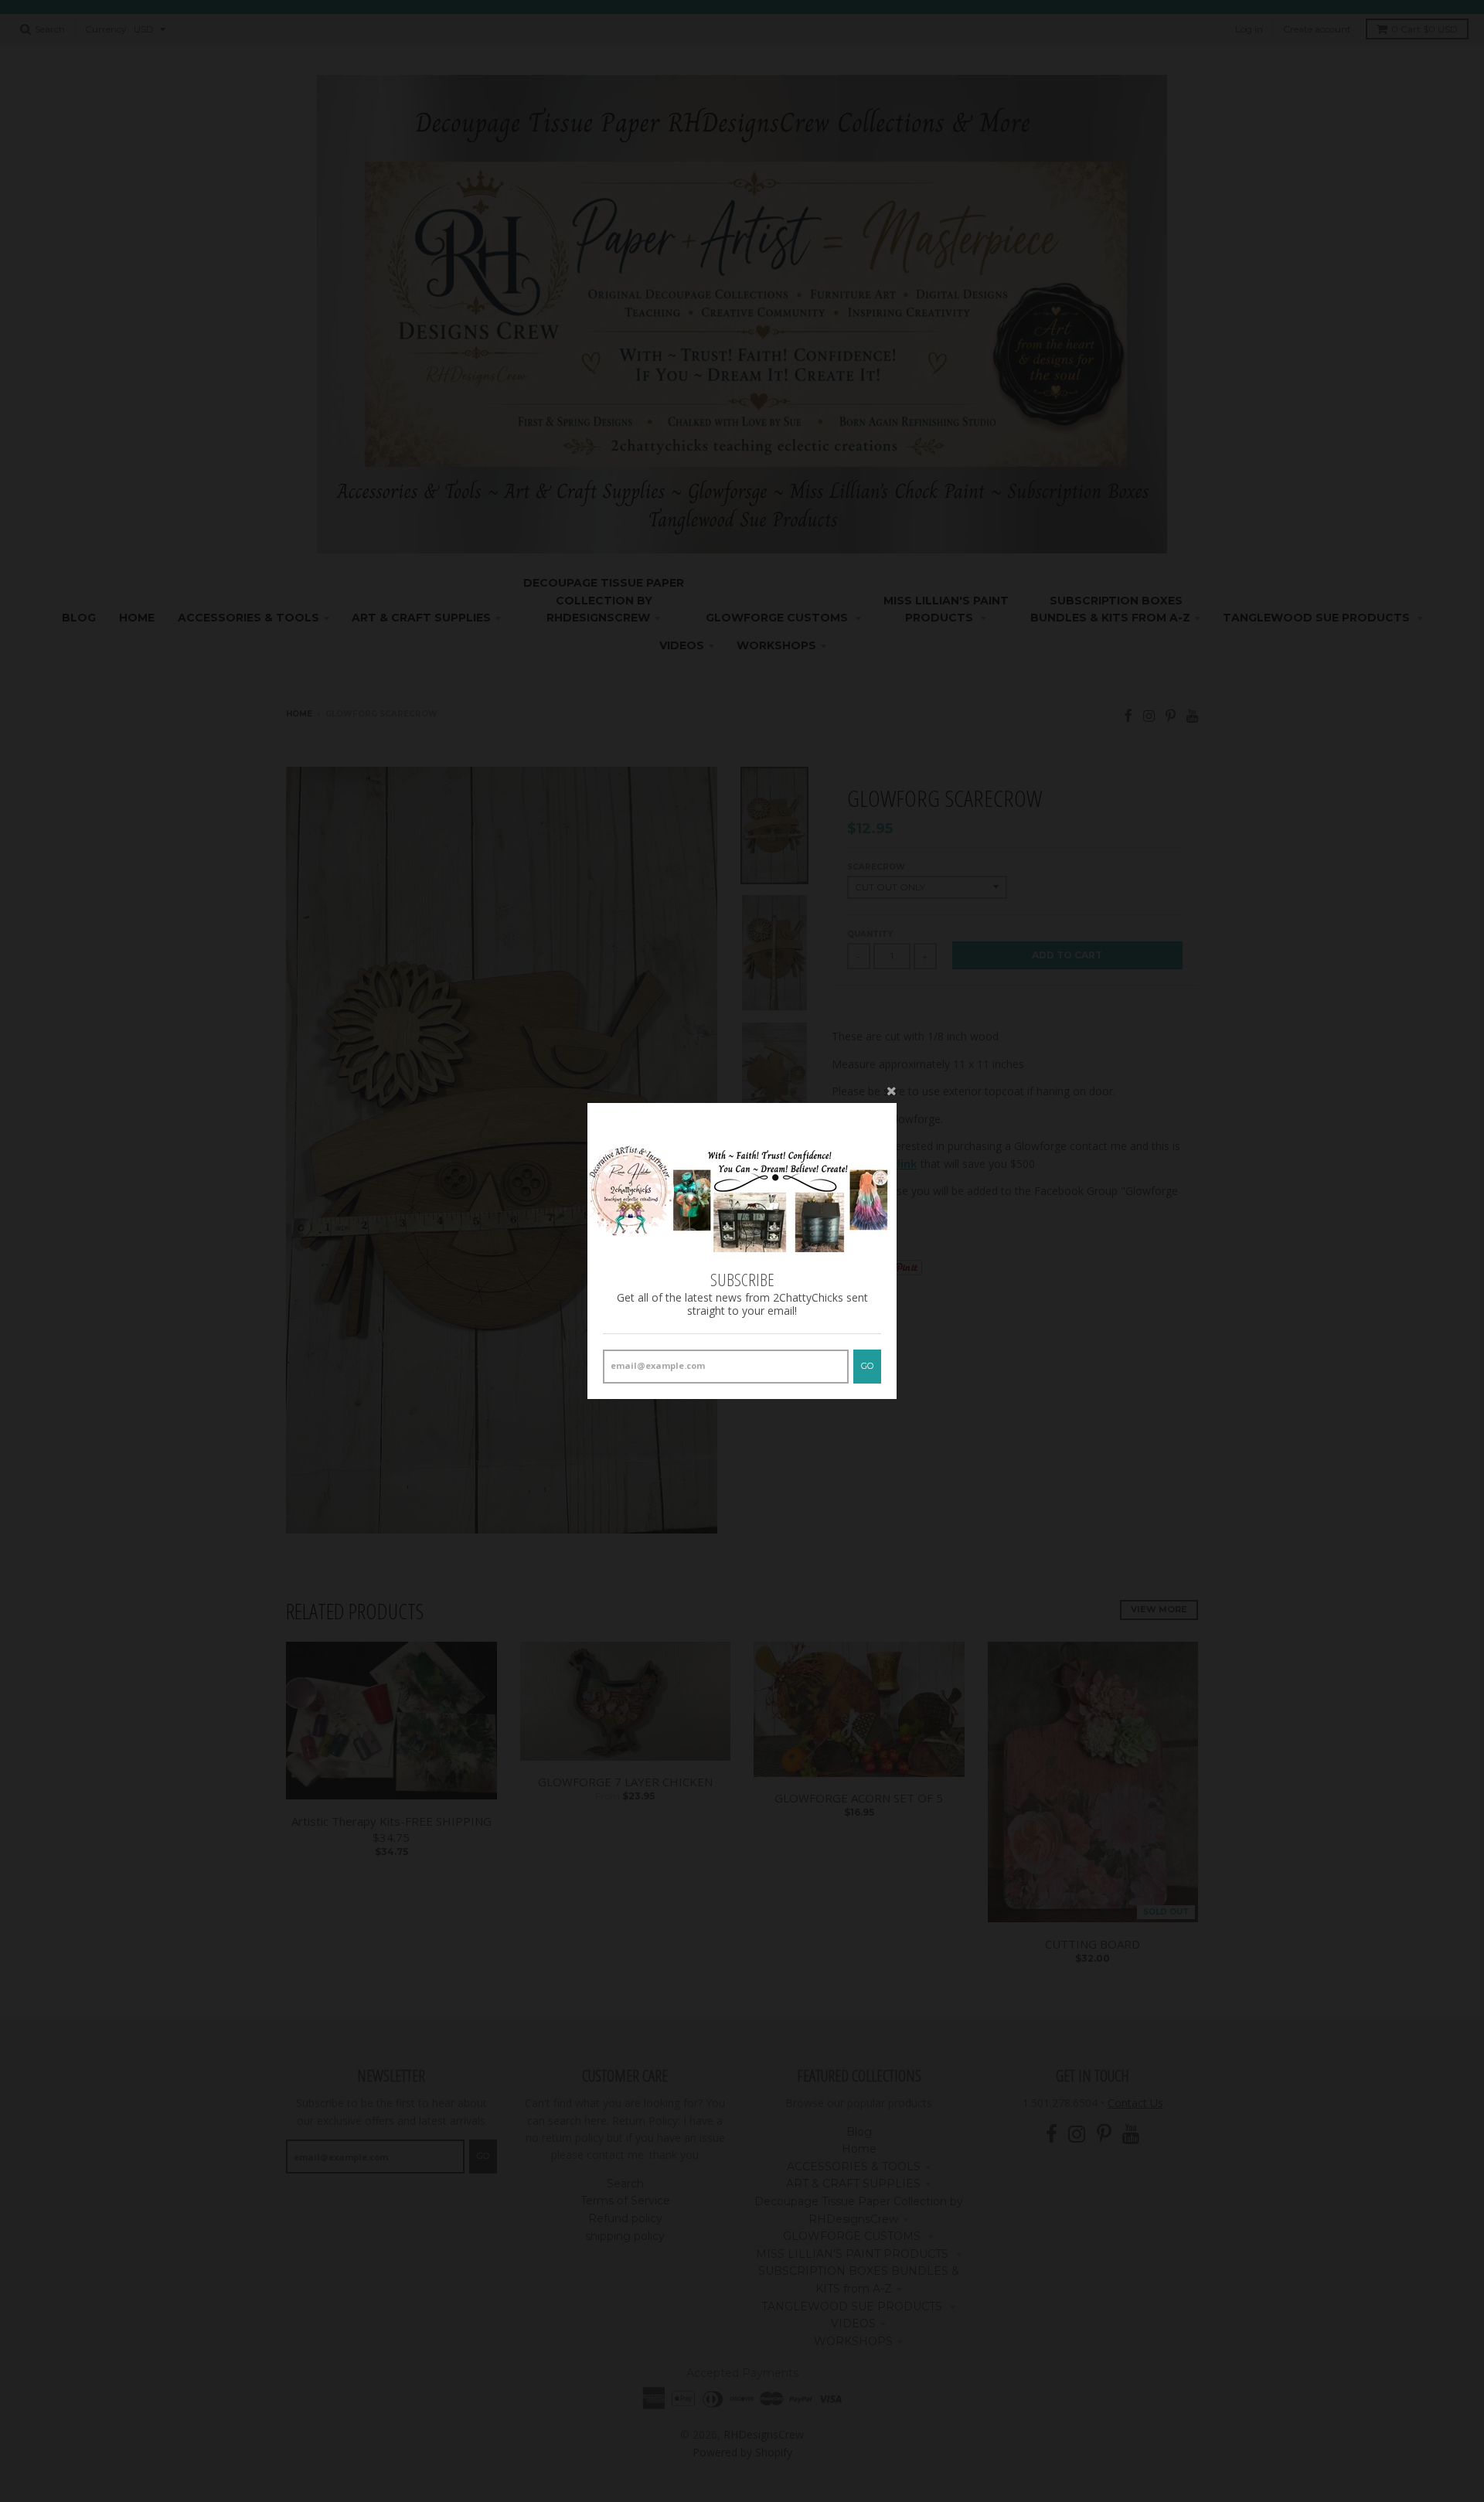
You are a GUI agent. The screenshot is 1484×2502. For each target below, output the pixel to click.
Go (867, 1366)
